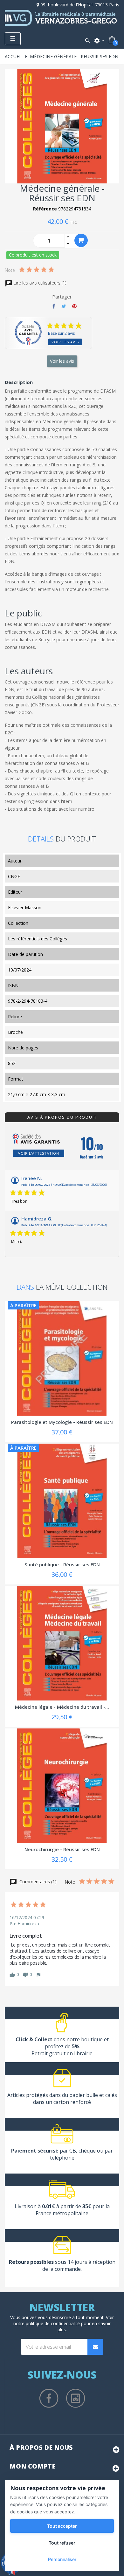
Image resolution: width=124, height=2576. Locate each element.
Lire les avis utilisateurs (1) (39, 283)
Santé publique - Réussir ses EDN (62, 1564)
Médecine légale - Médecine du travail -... (62, 1707)
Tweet (64, 306)
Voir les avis (65, 342)
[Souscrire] (95, 2347)
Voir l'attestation (39, 1153)
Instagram (76, 2398)
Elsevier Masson (25, 907)
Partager (54, 306)
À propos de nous (41, 2447)
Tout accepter (62, 2526)
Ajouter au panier (81, 240)
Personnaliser (62, 2559)
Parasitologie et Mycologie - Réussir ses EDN (62, 1422)
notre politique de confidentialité (47, 2323)
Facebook (49, 2398)
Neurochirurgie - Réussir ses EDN (62, 1849)
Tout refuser (62, 2543)
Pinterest (74, 306)
